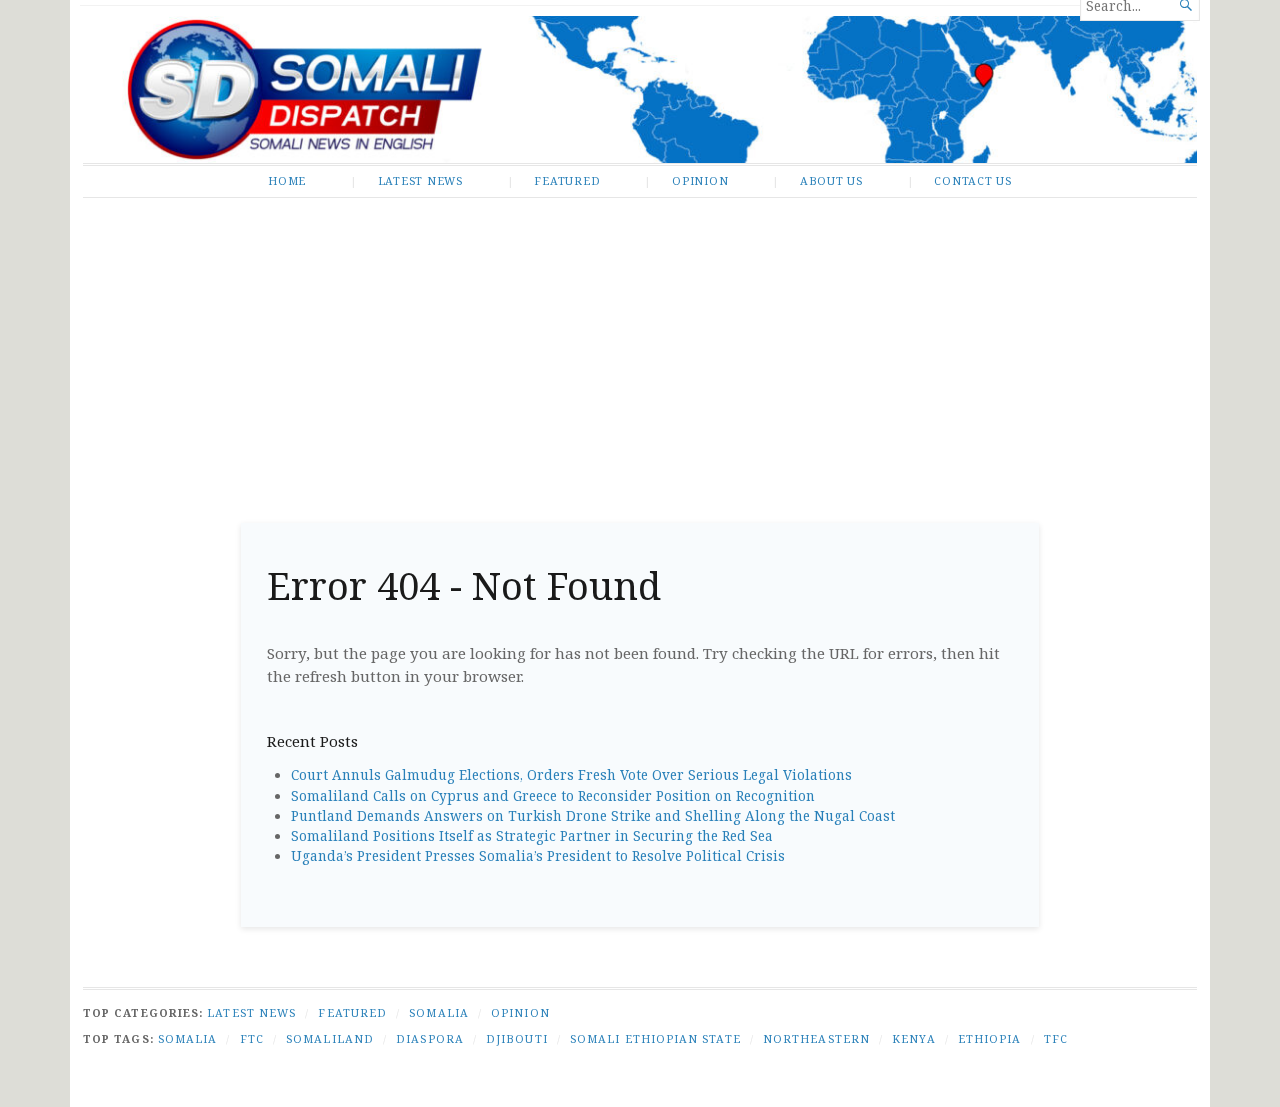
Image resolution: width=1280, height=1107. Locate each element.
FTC (252, 1038)
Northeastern (816, 1038)
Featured (567, 180)
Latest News (420, 180)
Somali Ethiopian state (655, 1038)
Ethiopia (990, 1038)
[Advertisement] (640, 353)
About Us (831, 180)
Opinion (700, 180)
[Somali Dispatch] (640, 89)
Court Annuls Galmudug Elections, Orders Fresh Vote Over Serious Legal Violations (571, 775)
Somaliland (330, 1038)
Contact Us (973, 180)
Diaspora (430, 1038)
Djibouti (517, 1038)
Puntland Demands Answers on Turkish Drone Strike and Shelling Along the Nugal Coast (593, 816)
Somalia (439, 1012)
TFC (1056, 1038)
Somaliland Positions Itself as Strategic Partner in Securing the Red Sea (532, 836)
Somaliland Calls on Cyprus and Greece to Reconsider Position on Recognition (553, 796)
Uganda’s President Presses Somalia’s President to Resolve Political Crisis (538, 856)
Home (287, 180)
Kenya (913, 1038)
